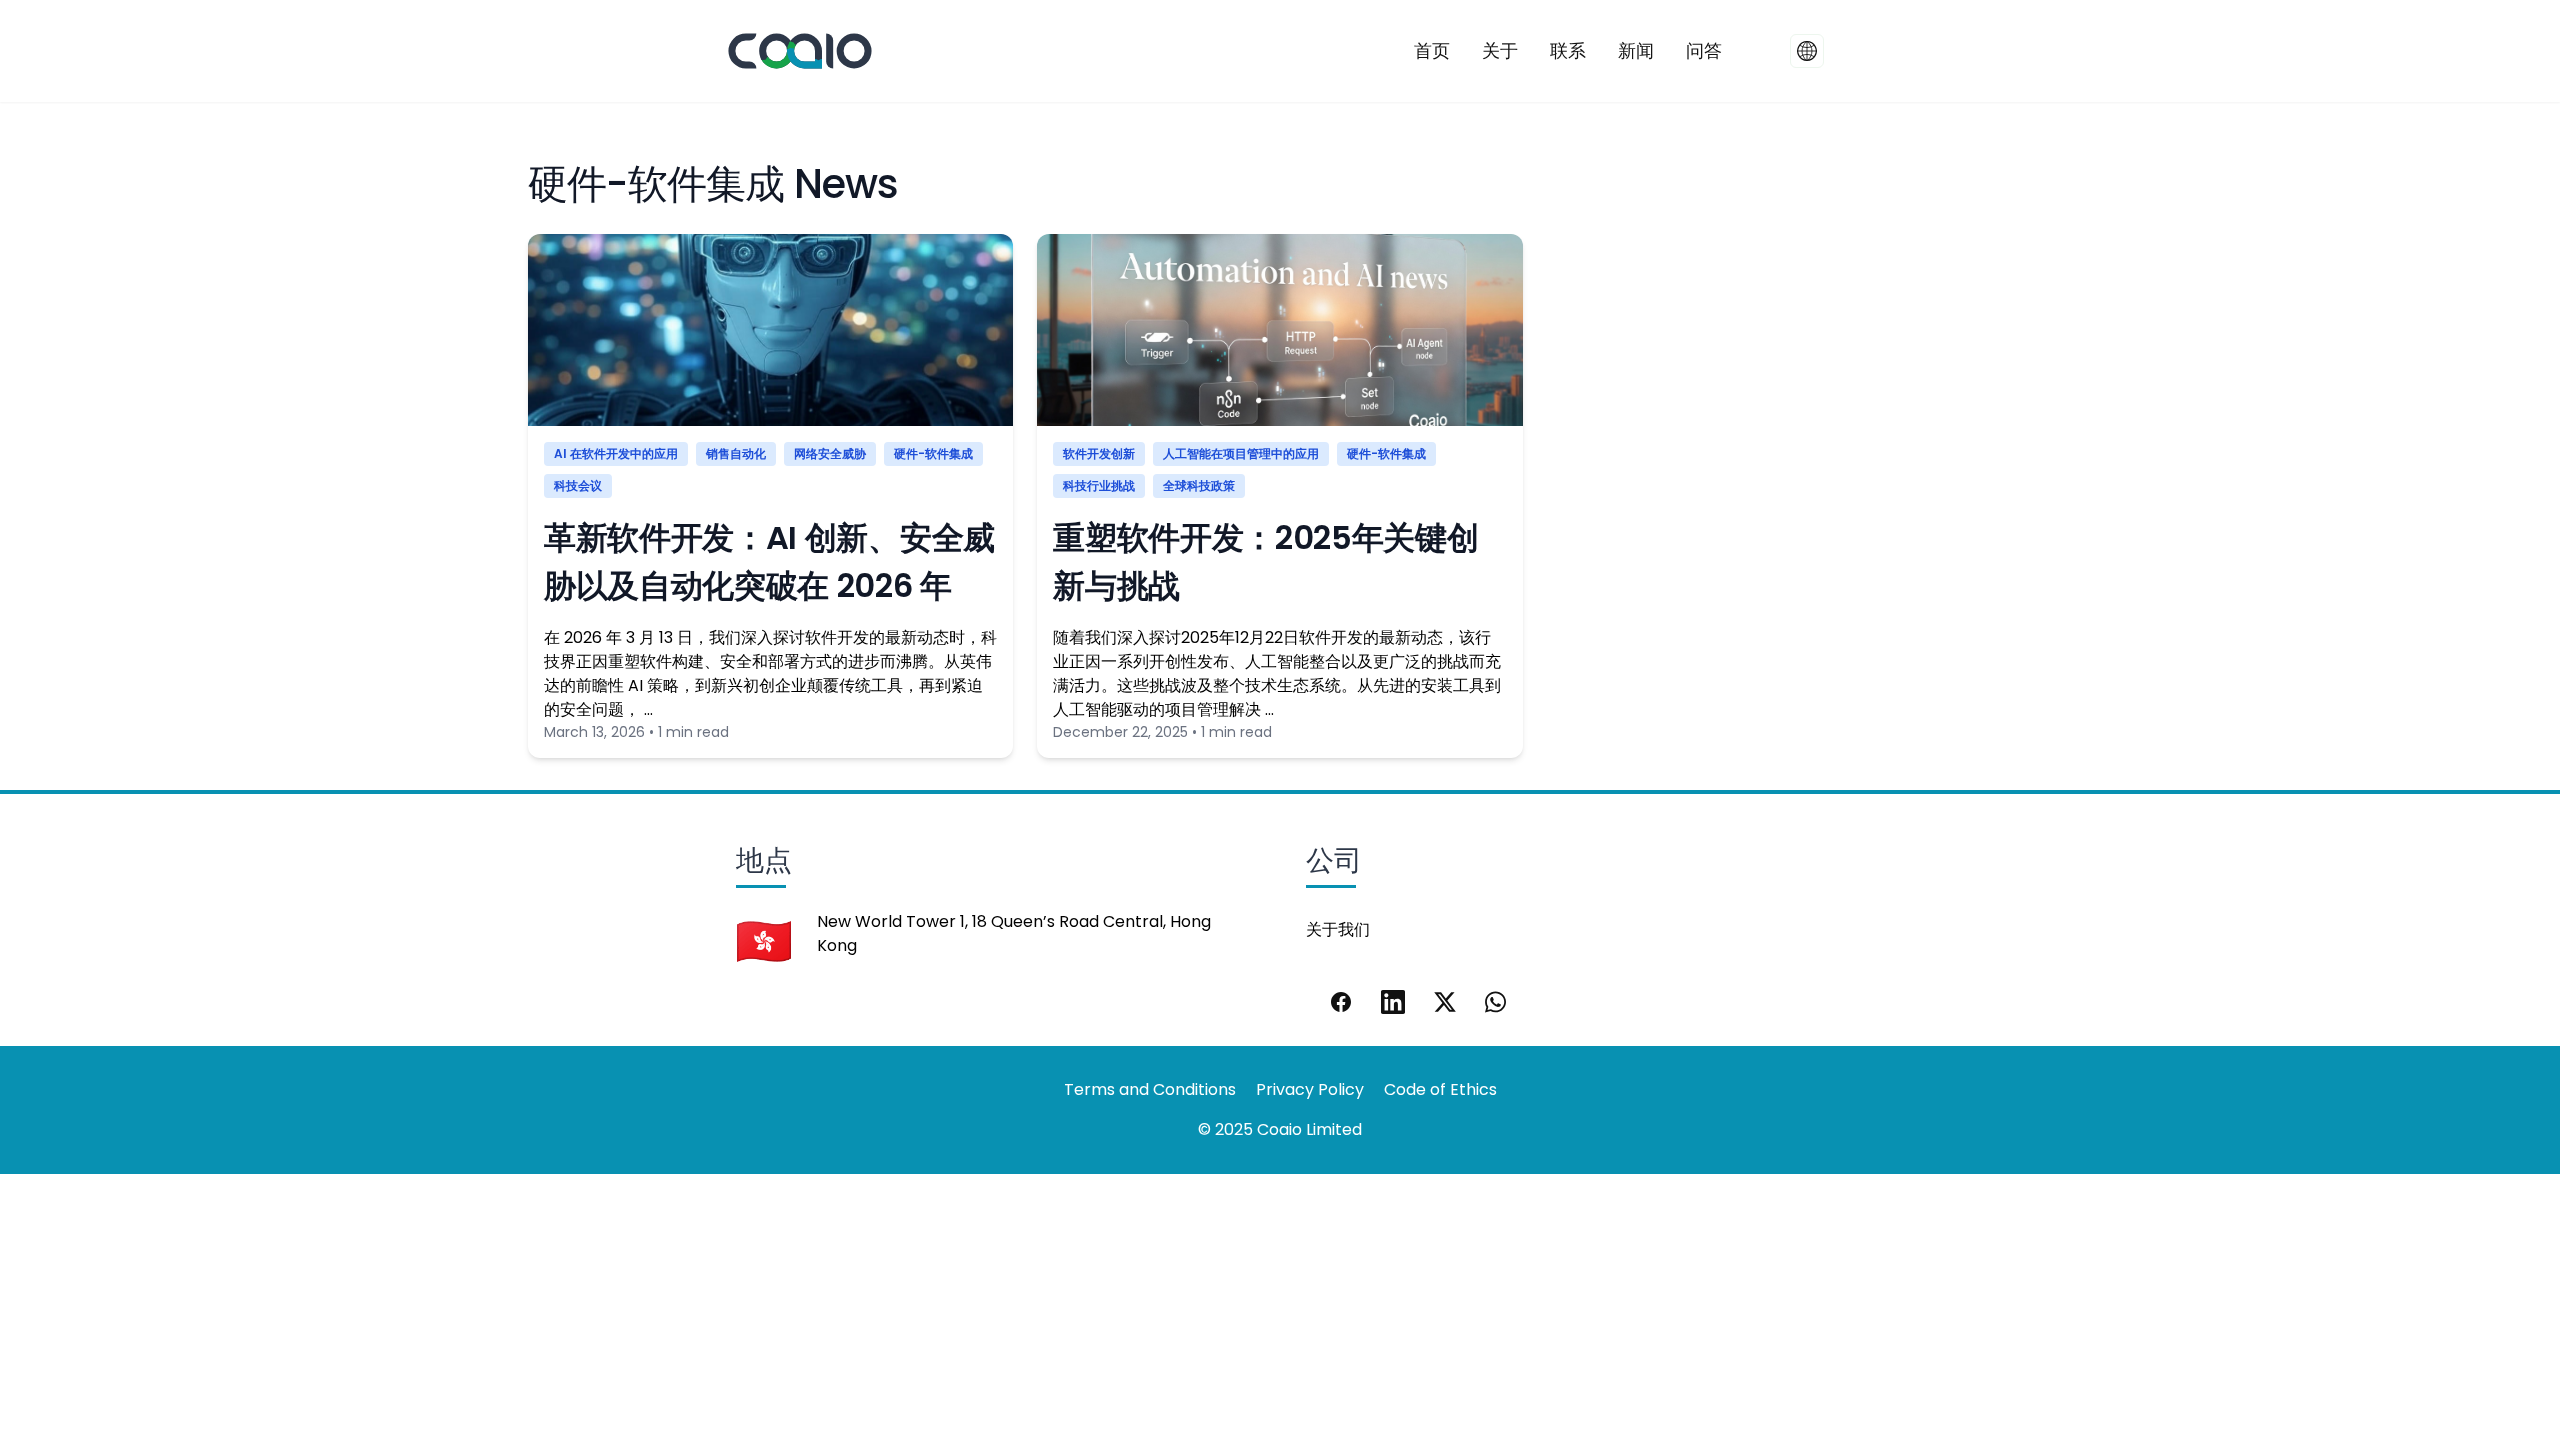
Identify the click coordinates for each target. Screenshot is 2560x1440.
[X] (1445, 1002)
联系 (1568, 50)
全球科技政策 (1199, 485)
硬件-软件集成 (933, 453)
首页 (1432, 50)
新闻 (1636, 50)
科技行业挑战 (1099, 485)
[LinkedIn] (1393, 1002)
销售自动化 (736, 453)
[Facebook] (1341, 1002)
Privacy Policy (1310, 1089)
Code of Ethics (1440, 1089)
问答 (1704, 50)
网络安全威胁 (830, 453)
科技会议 (578, 485)
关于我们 (1338, 929)
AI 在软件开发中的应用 (616, 453)
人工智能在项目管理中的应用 (1241, 453)
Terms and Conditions (1150, 1089)
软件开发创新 (1099, 453)
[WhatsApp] (1497, 1002)
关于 (1500, 50)
